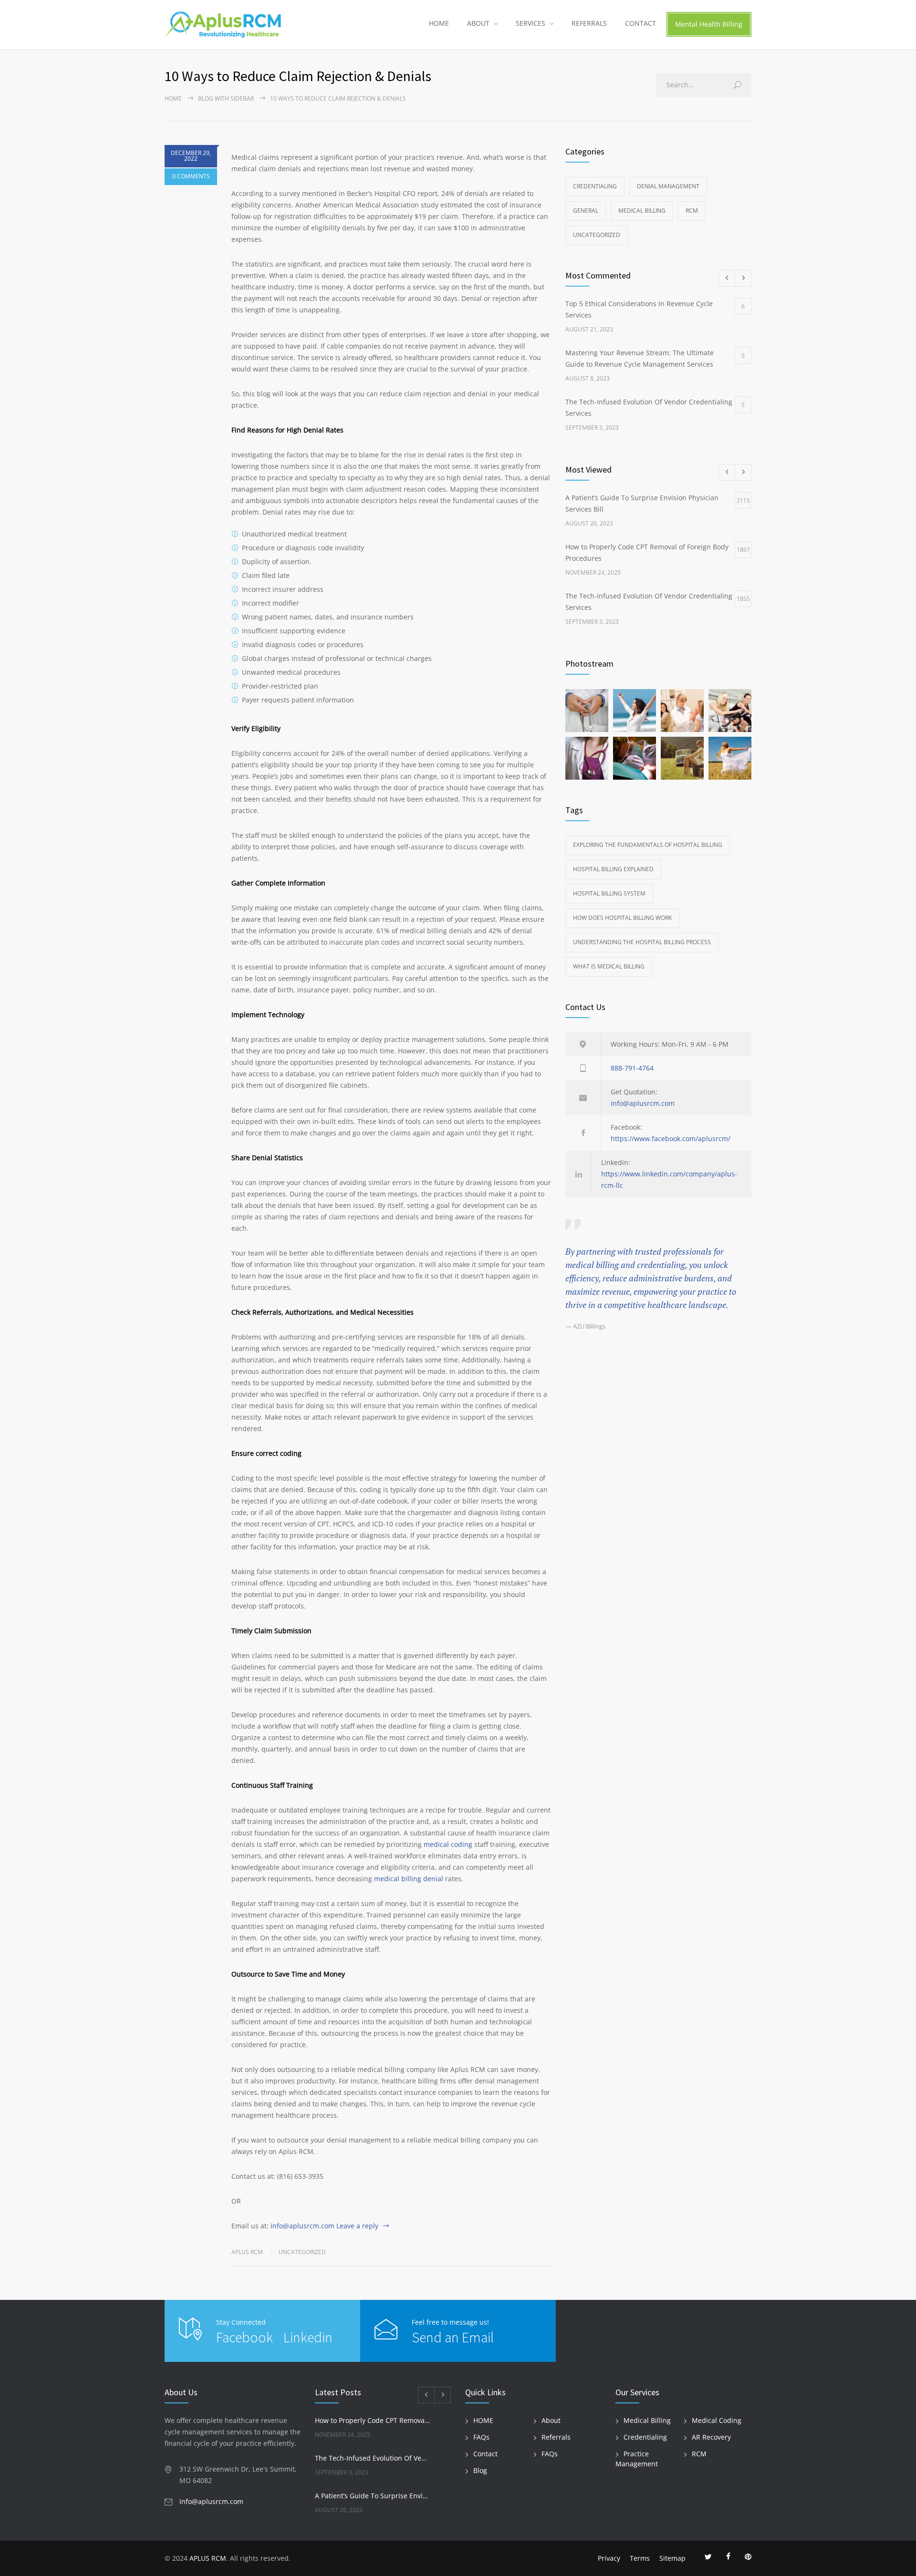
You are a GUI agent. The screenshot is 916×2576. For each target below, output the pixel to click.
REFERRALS (589, 23)
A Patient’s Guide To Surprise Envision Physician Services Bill (373, 2496)
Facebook (246, 2337)
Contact (485, 2454)
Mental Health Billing (709, 24)
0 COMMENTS (191, 176)
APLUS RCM (208, 2558)
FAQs (481, 2437)
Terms (640, 2558)
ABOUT (478, 23)
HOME (439, 23)
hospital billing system (609, 893)
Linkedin (308, 2337)
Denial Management (668, 186)
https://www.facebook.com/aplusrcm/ (671, 1139)
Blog (480, 2470)
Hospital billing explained (613, 869)
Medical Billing (642, 211)
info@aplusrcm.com (302, 2226)
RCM (692, 211)
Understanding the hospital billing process (642, 942)
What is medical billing (609, 966)
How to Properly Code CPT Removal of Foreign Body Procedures (373, 2420)
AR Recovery (711, 2437)
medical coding (448, 1844)
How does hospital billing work (622, 918)
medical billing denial (409, 1879)
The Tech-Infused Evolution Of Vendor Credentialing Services (373, 2458)
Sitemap (672, 2558)
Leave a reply (357, 2226)
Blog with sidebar (226, 98)
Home (173, 98)
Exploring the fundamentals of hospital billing (648, 845)
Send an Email (453, 2337)
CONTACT (640, 23)
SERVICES (531, 23)
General (586, 211)
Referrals (556, 2437)
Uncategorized (302, 2252)
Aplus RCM (247, 2252)
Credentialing (595, 186)
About (551, 2420)
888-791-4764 (632, 1068)
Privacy (609, 2558)
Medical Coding (717, 2420)
